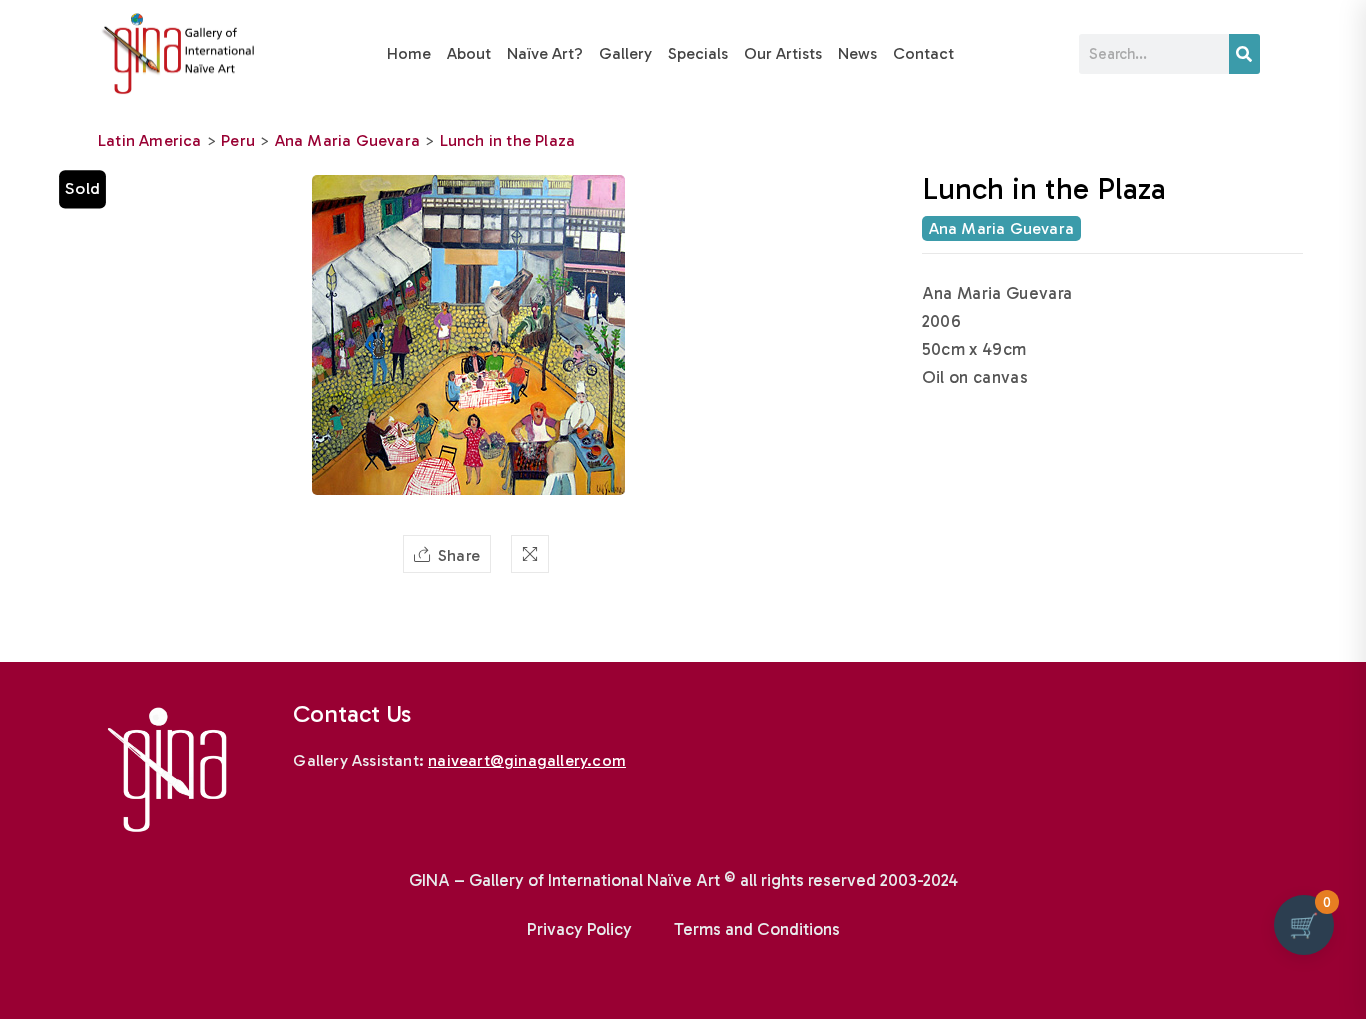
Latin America (150, 140)
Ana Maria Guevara (347, 140)
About (469, 53)
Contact (923, 53)
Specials (698, 53)
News (857, 53)
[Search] (1244, 54)
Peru (238, 140)
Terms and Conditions (757, 929)
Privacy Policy (579, 929)
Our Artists (783, 53)
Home (409, 53)
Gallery (625, 53)
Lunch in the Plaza (508, 140)
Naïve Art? (545, 53)
